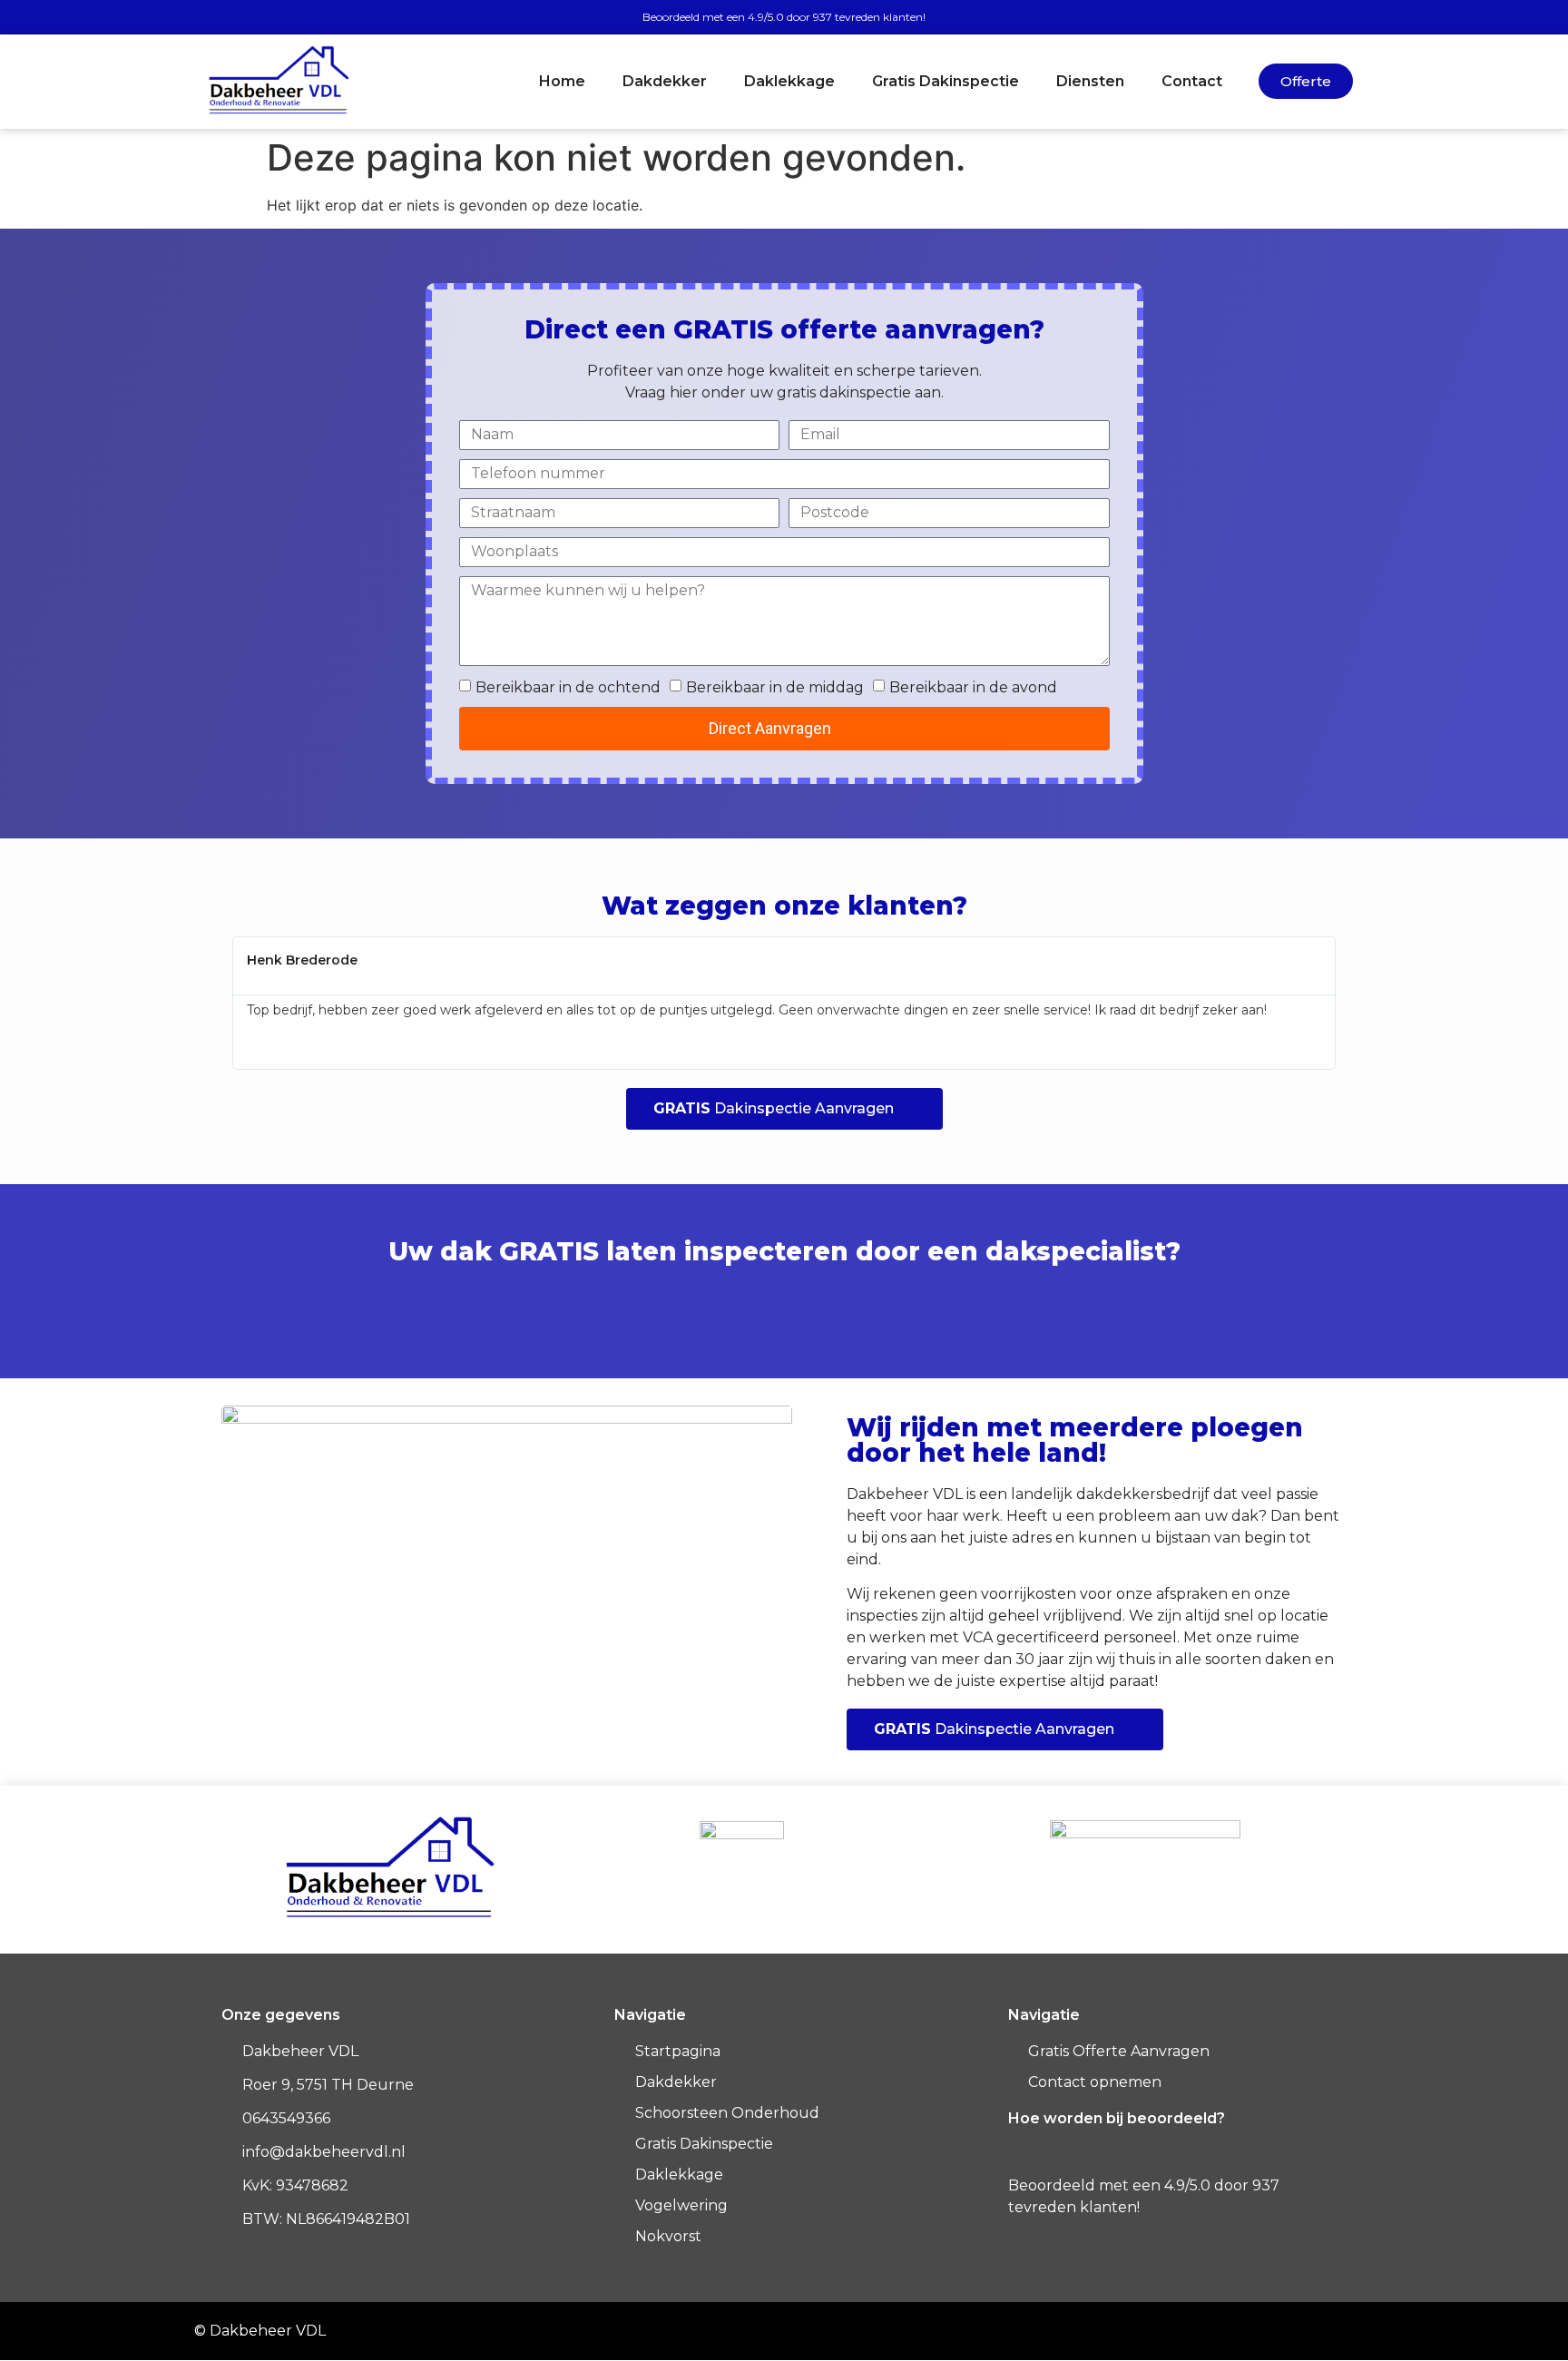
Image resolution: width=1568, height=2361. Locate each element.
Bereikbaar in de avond (973, 687)
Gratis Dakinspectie (946, 81)
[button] (220, 1004)
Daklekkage (789, 81)
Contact (1192, 81)
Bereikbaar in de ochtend (568, 687)
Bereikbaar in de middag (775, 687)
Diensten (1090, 81)
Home (562, 81)
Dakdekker (665, 81)
